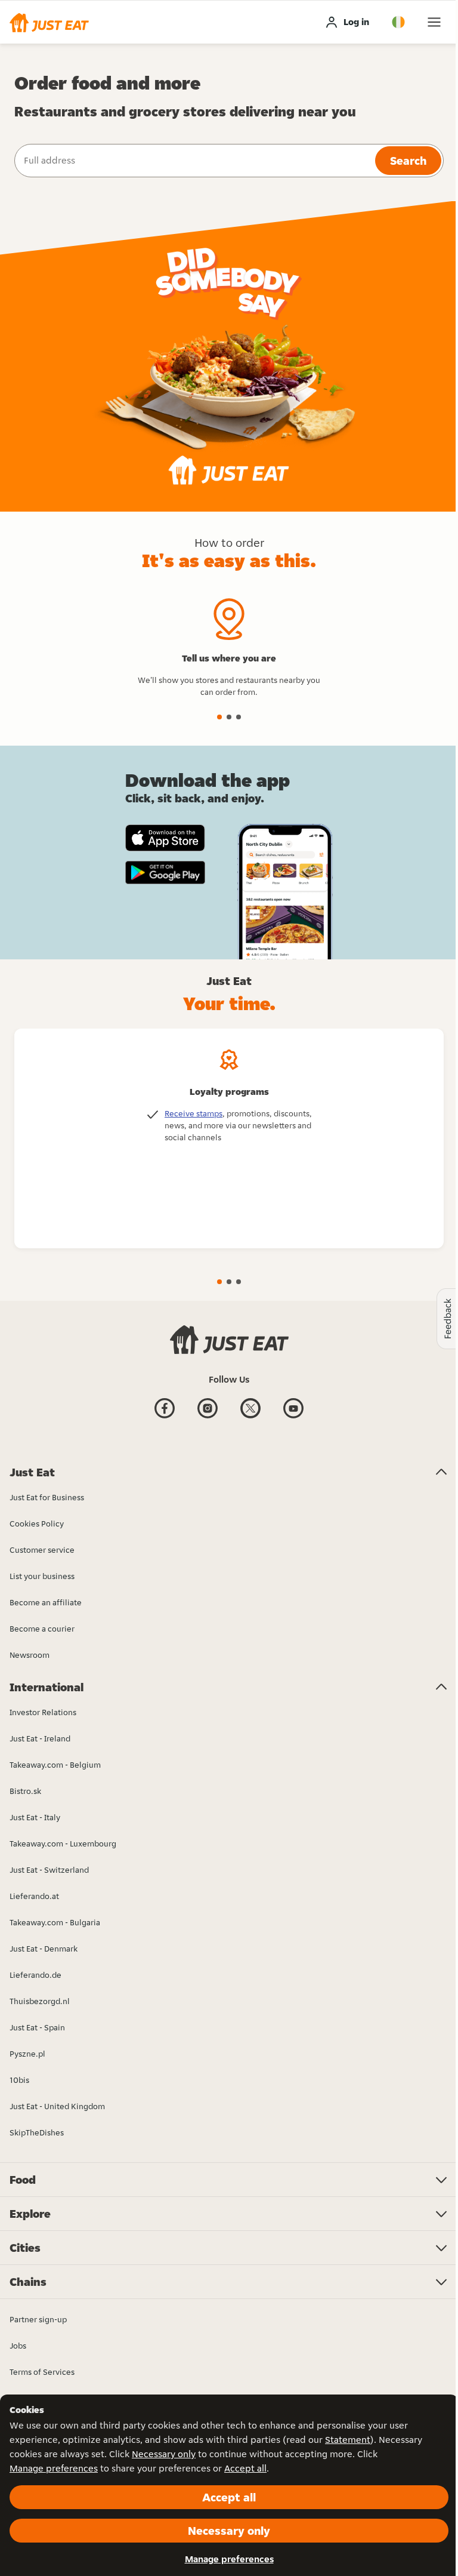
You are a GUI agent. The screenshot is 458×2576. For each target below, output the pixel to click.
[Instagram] (208, 1417)
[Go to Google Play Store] (165, 873)
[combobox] (194, 161)
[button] (49, 22)
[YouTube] (293, 1417)
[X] (250, 1417)
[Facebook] (165, 1417)
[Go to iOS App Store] (165, 838)
